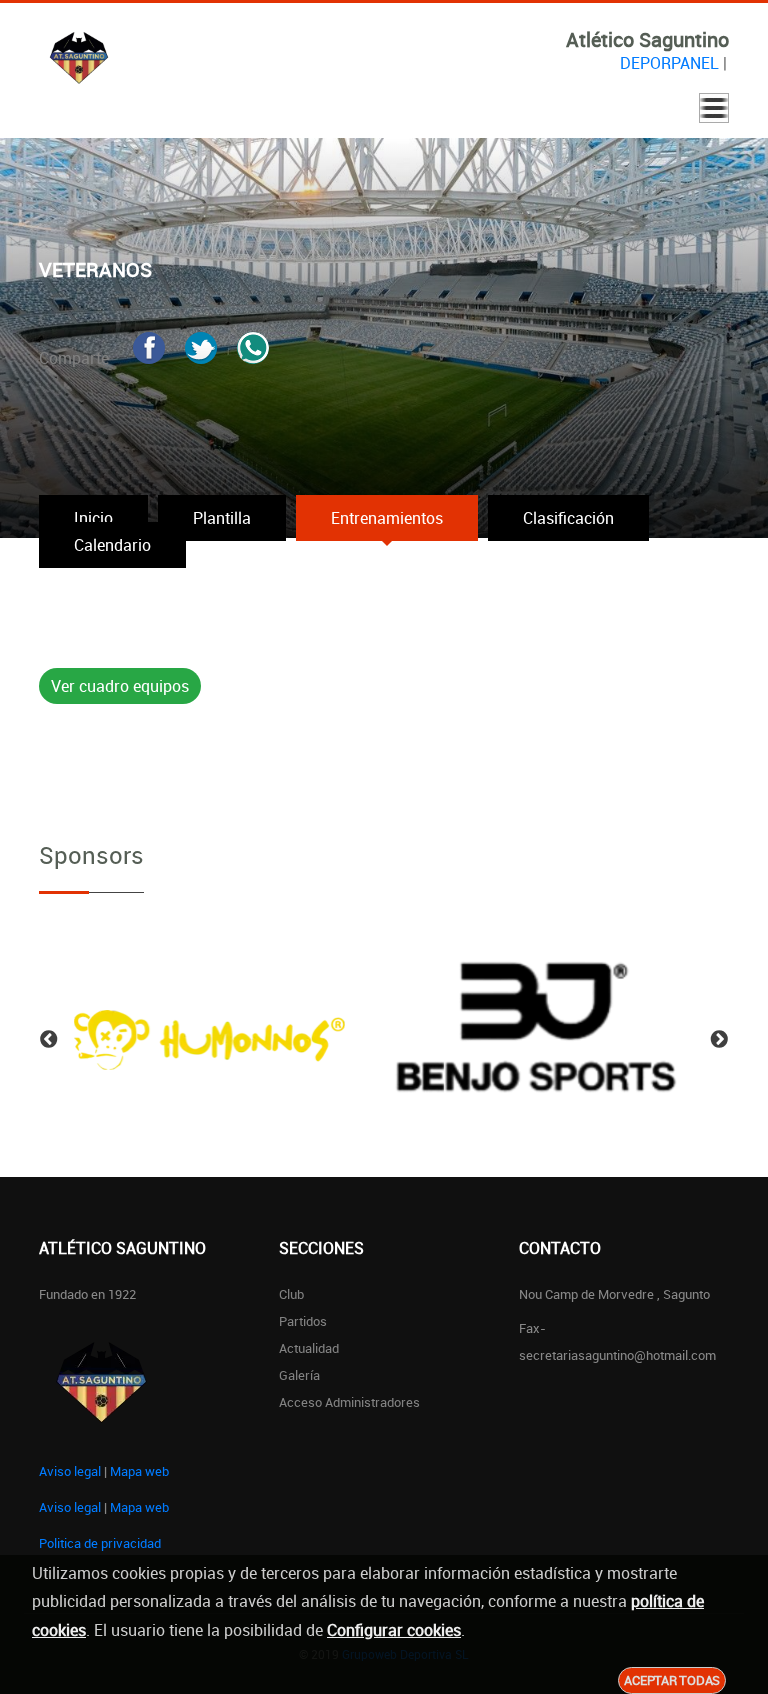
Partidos (303, 1321)
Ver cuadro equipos (120, 686)
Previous (49, 1040)
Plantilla (222, 518)
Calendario (112, 545)
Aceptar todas (672, 1680)
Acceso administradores (349, 1402)
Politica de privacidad (100, 1543)
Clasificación (568, 518)
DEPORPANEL (669, 63)
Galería (299, 1375)
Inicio (93, 518)
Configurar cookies (394, 1630)
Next (719, 1040)
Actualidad (309, 1348)
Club (291, 1294)
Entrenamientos (387, 518)
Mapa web (139, 1471)
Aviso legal (70, 1471)
